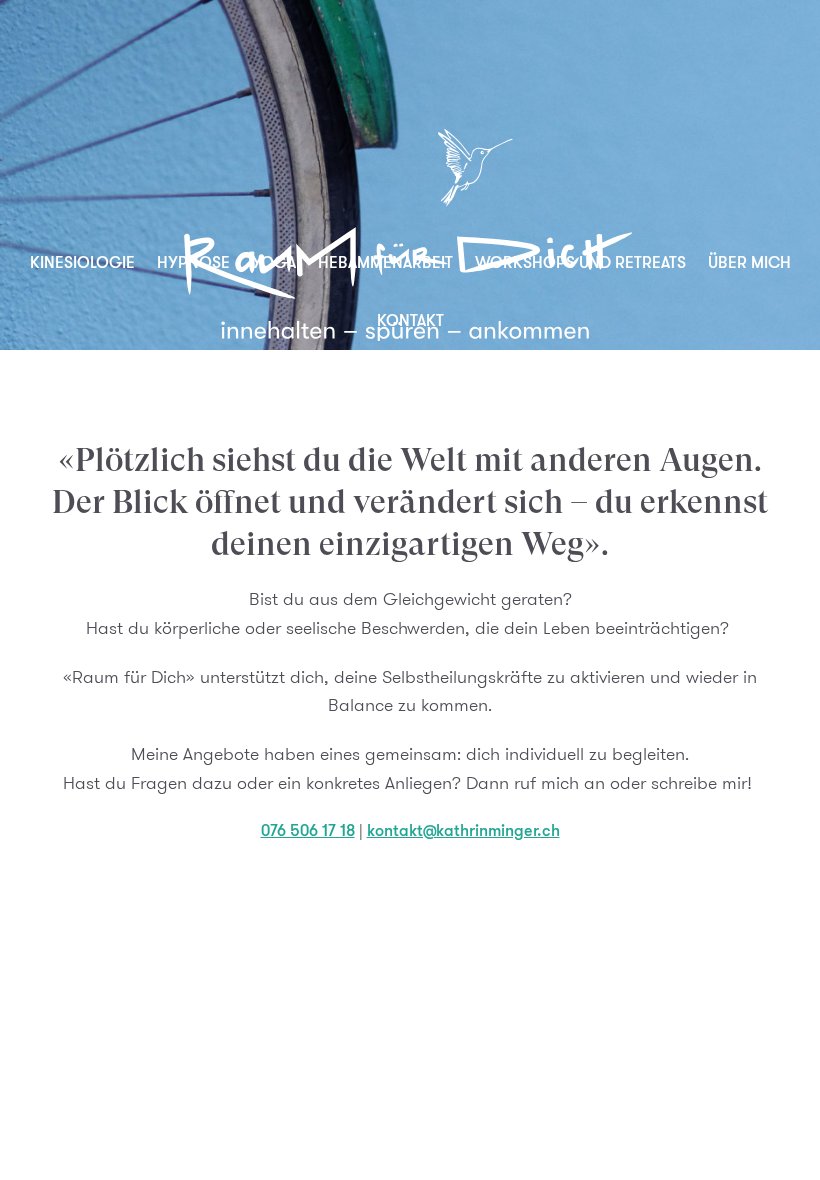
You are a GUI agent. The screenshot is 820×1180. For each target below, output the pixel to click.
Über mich (749, 262)
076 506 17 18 (308, 830)
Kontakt (410, 320)
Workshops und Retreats (580, 262)
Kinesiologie (82, 262)
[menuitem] (82, 263)
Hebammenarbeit (385, 262)
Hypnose (193, 262)
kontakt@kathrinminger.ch (463, 830)
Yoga (274, 262)
